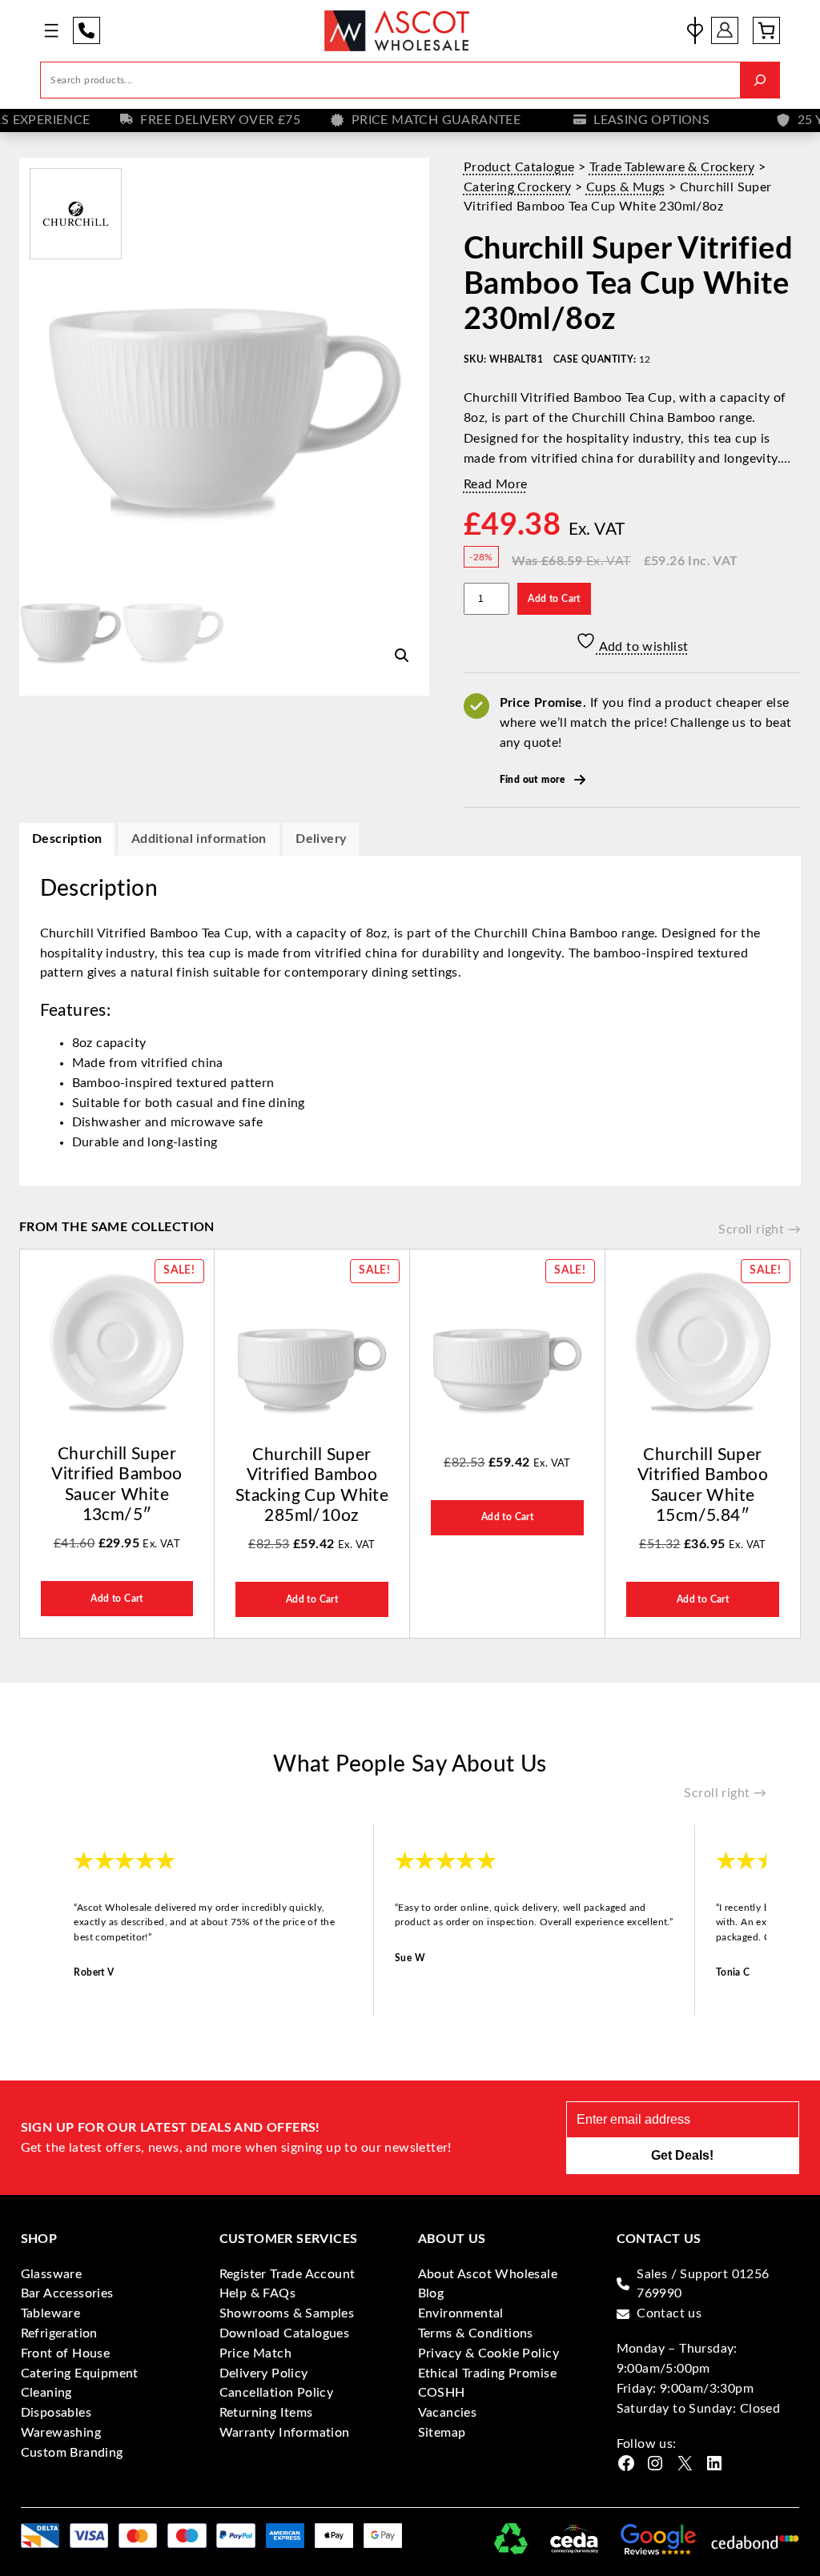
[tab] (321, 839)
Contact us (669, 2313)
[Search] (760, 80)
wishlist (695, 30)
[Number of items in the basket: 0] (766, 30)
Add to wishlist (642, 647)
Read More (496, 484)
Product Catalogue (519, 167)
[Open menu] (51, 30)
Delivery (321, 839)
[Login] (725, 30)
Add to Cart (554, 599)
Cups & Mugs (625, 187)
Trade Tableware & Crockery (672, 167)
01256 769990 (86, 30)
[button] (402, 656)
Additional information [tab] (199, 839)
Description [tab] (67, 839)
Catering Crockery (518, 187)
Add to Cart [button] (117, 1599)
